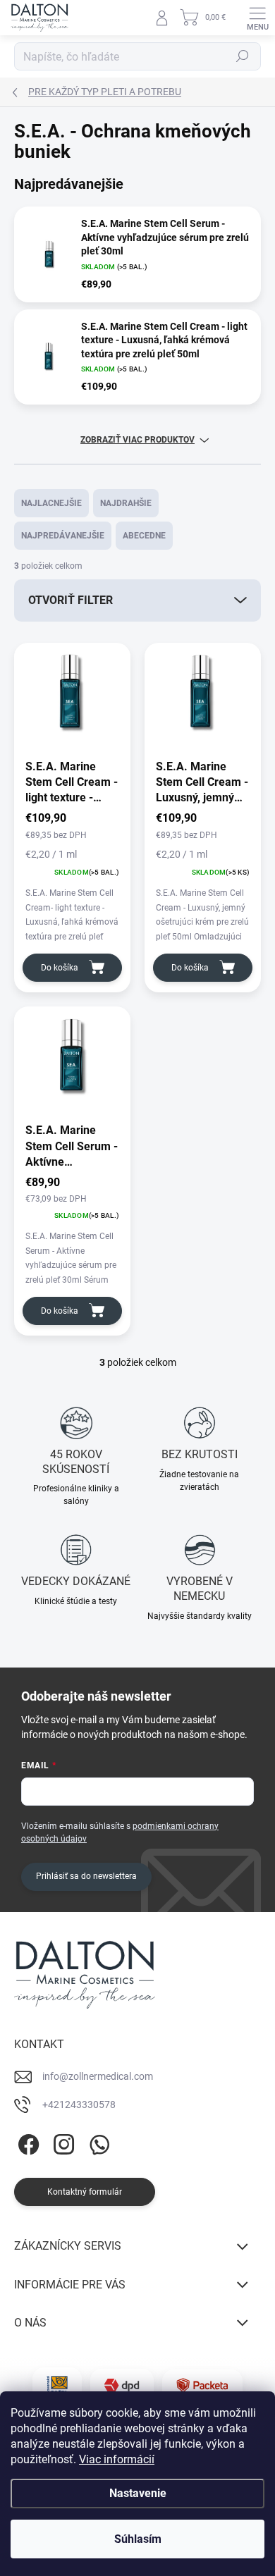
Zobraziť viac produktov (137, 440)
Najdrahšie (126, 503)
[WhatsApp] (97, 2142)
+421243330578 (79, 2104)
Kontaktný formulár (85, 2192)
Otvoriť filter (71, 600)
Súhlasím (138, 2539)
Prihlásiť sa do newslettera (86, 1876)
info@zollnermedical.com (98, 2076)
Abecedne (144, 536)
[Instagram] (62, 2142)
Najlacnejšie (51, 503)
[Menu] (257, 18)
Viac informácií (117, 2459)
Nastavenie (138, 2493)
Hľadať (243, 56)
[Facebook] (26, 2142)
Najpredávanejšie (63, 536)
